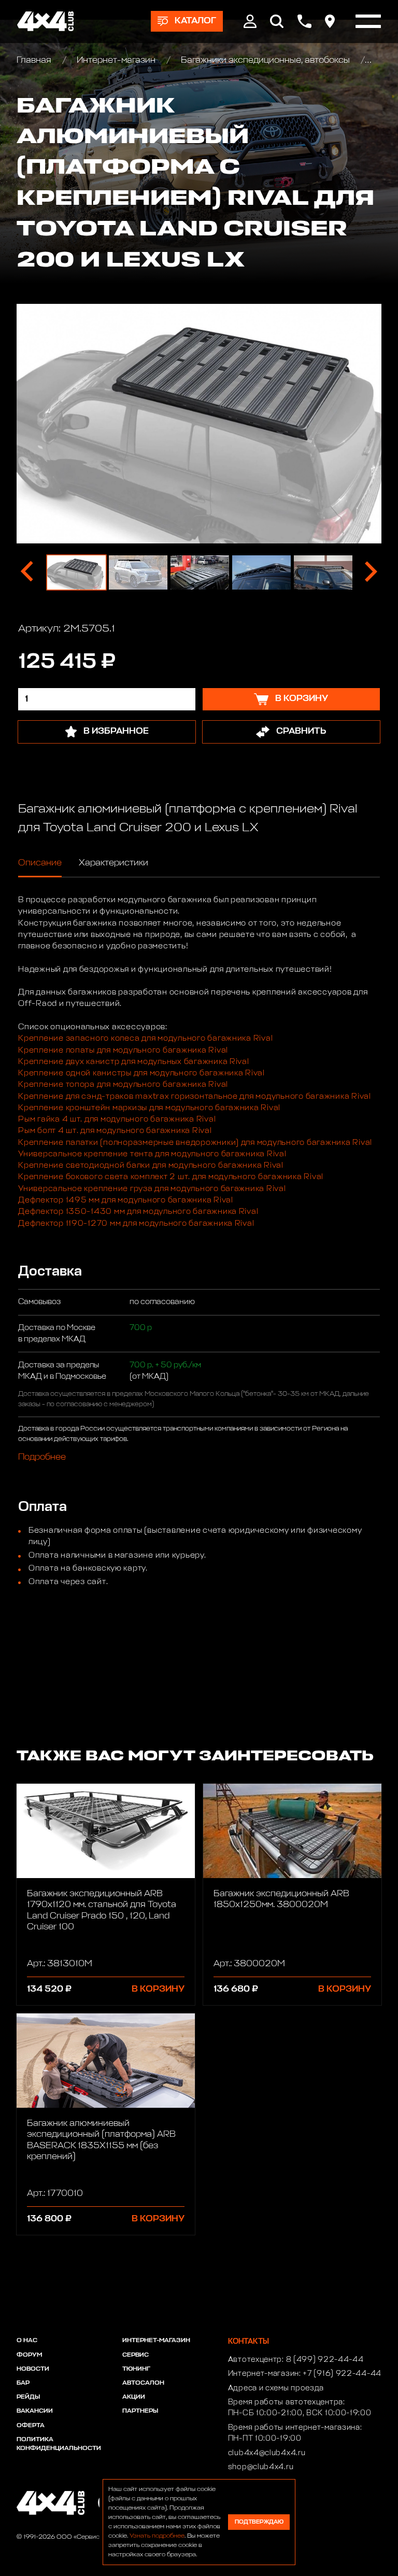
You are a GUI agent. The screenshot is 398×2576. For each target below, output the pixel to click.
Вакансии (35, 2411)
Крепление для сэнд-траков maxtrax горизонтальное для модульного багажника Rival (195, 1096)
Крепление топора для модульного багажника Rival (123, 1084)
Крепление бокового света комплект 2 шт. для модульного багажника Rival (171, 1177)
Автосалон (143, 2383)
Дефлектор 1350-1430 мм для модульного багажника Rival (138, 1212)
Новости (33, 2369)
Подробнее (42, 1457)
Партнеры (140, 2411)
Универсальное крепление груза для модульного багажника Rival (152, 1189)
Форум (29, 2355)
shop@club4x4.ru (261, 2467)
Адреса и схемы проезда (276, 2388)
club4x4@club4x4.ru (267, 2453)
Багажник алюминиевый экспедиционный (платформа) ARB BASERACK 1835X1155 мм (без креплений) (101, 2140)
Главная (35, 60)
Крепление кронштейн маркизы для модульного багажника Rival (149, 1108)
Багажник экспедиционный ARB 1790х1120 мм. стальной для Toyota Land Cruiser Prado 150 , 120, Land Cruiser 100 (102, 1910)
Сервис (136, 2355)
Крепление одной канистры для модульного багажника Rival (141, 1073)
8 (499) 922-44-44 (325, 2360)
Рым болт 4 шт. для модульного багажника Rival (115, 1131)
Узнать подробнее (157, 2536)
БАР (23, 2383)
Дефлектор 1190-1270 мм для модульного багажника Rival (136, 1223)
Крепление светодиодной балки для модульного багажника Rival (151, 1165)
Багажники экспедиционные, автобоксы (265, 60)
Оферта (31, 2426)
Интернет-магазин (116, 60)
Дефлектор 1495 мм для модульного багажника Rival (126, 1200)
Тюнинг (136, 2369)
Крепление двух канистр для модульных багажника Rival (134, 1062)
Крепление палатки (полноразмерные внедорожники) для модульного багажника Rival (195, 1143)
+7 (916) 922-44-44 (342, 2374)
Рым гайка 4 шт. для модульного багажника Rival (117, 1119)
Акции (134, 2397)
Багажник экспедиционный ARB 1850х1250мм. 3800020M (281, 1899)
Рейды (28, 2397)
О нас (27, 2341)
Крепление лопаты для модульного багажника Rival (123, 1050)
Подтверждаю (259, 2522)
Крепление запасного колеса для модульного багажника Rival (145, 1038)
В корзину (158, 1989)
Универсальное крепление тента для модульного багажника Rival (152, 1154)
